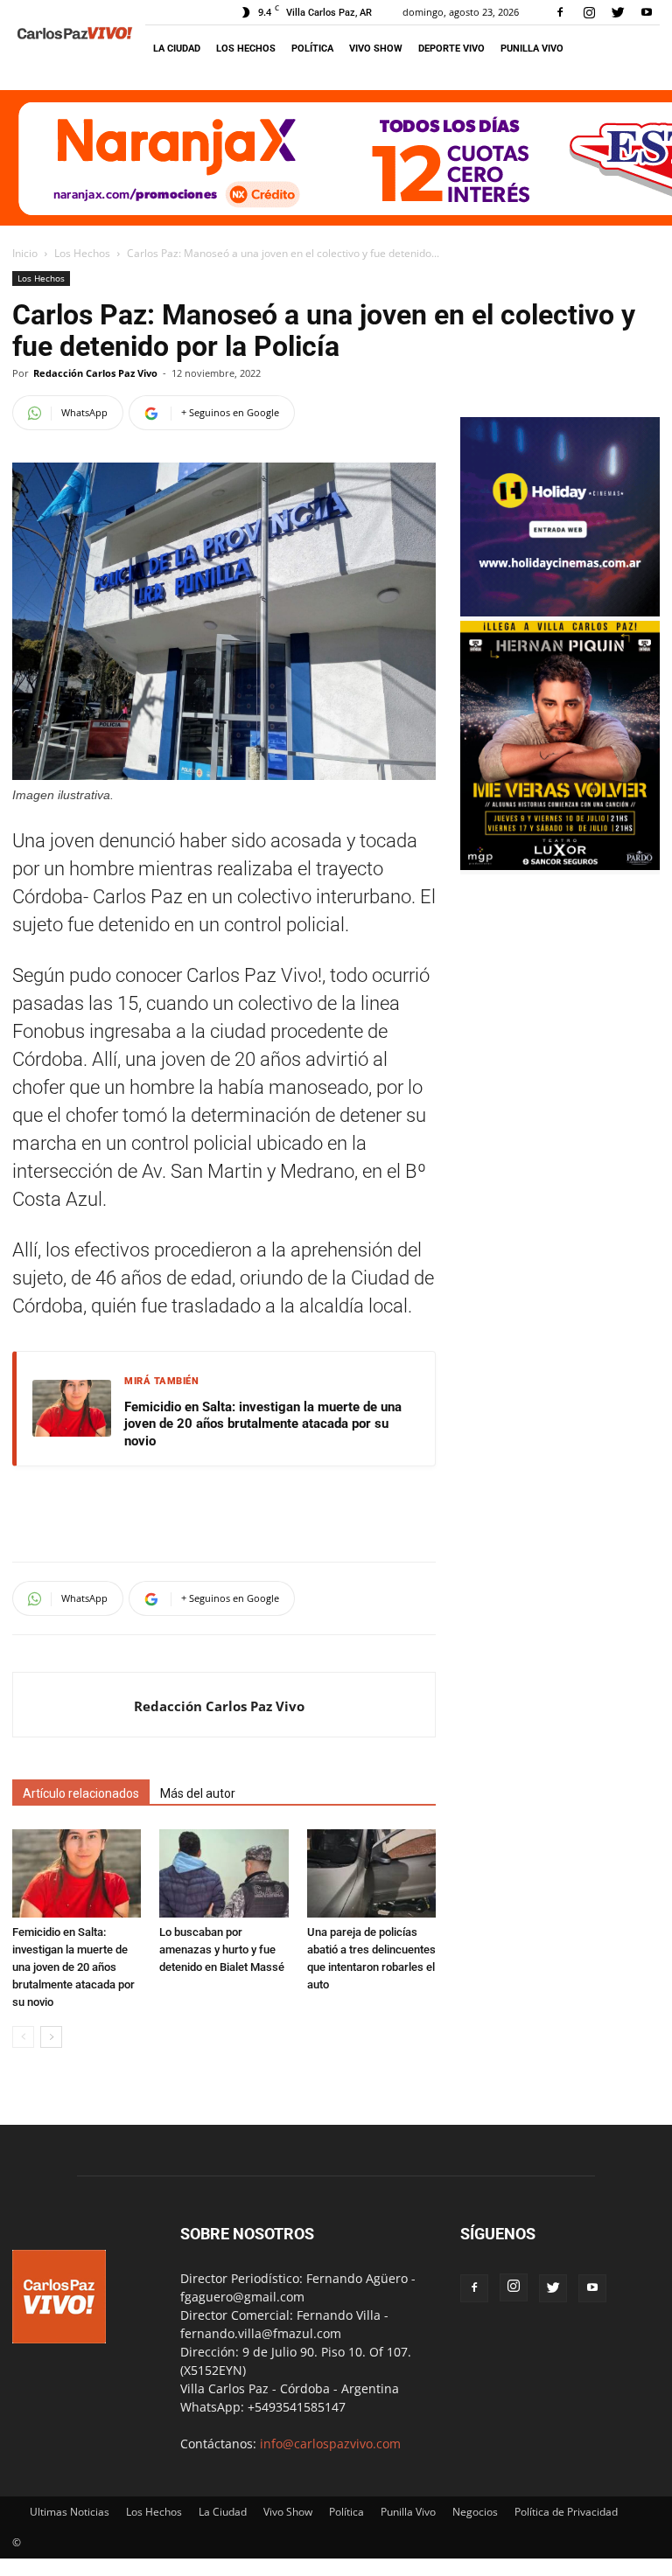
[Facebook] (560, 12)
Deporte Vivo (451, 49)
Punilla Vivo (532, 49)
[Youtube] (647, 12)
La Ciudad (177, 49)
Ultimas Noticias (70, 2512)
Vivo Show (376, 49)
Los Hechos (246, 49)
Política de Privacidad (566, 2512)
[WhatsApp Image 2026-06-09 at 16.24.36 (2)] (560, 865)
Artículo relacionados (81, 1793)
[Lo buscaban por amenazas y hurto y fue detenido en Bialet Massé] (224, 1873)
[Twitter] (618, 12)
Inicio (25, 253)
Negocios (475, 2512)
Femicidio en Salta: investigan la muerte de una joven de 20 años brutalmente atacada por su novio (263, 1424)
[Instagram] (589, 12)
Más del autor (198, 1793)
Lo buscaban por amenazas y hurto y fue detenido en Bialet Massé (222, 1949)
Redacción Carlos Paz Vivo (95, 373)
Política (312, 49)
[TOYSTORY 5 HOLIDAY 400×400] (560, 612)
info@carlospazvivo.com (330, 2444)
